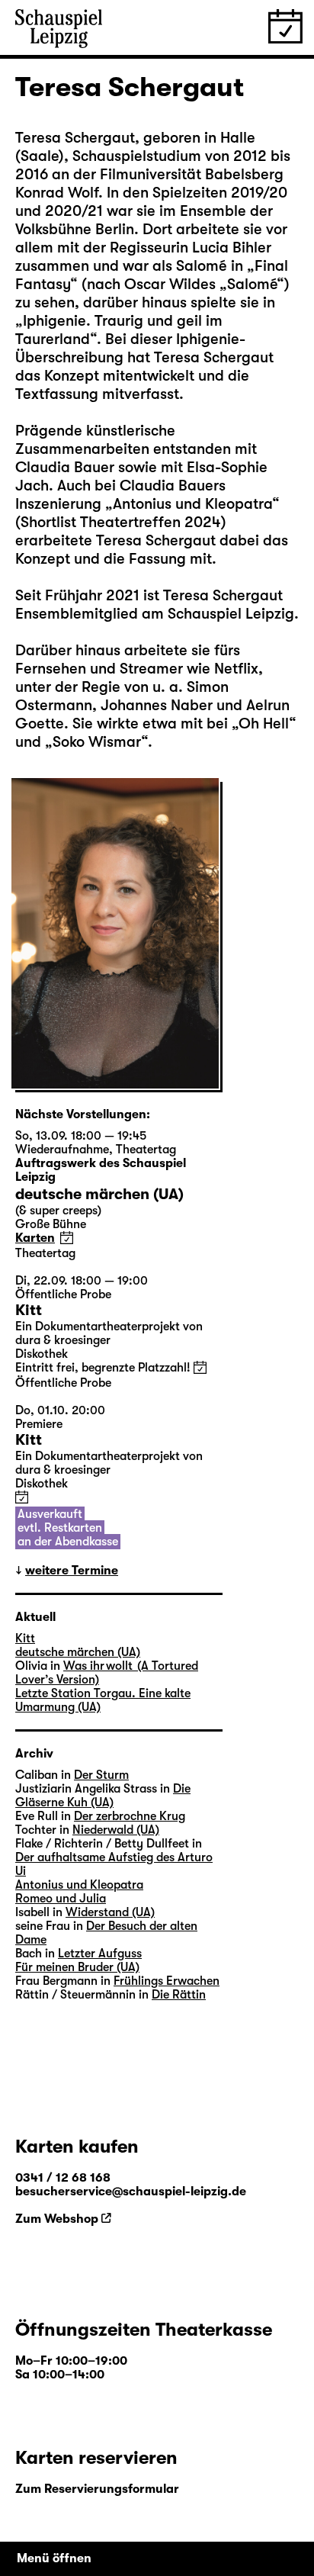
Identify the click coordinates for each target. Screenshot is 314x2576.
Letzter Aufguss (100, 1954)
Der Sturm (101, 1775)
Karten (35, 1238)
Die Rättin (179, 1995)
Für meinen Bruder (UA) (77, 1967)
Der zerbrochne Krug (130, 1816)
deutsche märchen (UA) (78, 1652)
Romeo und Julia (61, 1899)
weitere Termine (72, 1571)
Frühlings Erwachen (167, 1981)
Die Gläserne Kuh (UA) (103, 1796)
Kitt (25, 1639)
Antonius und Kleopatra (79, 1885)
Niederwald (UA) (116, 1830)
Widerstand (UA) (110, 1912)
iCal (67, 1238)
